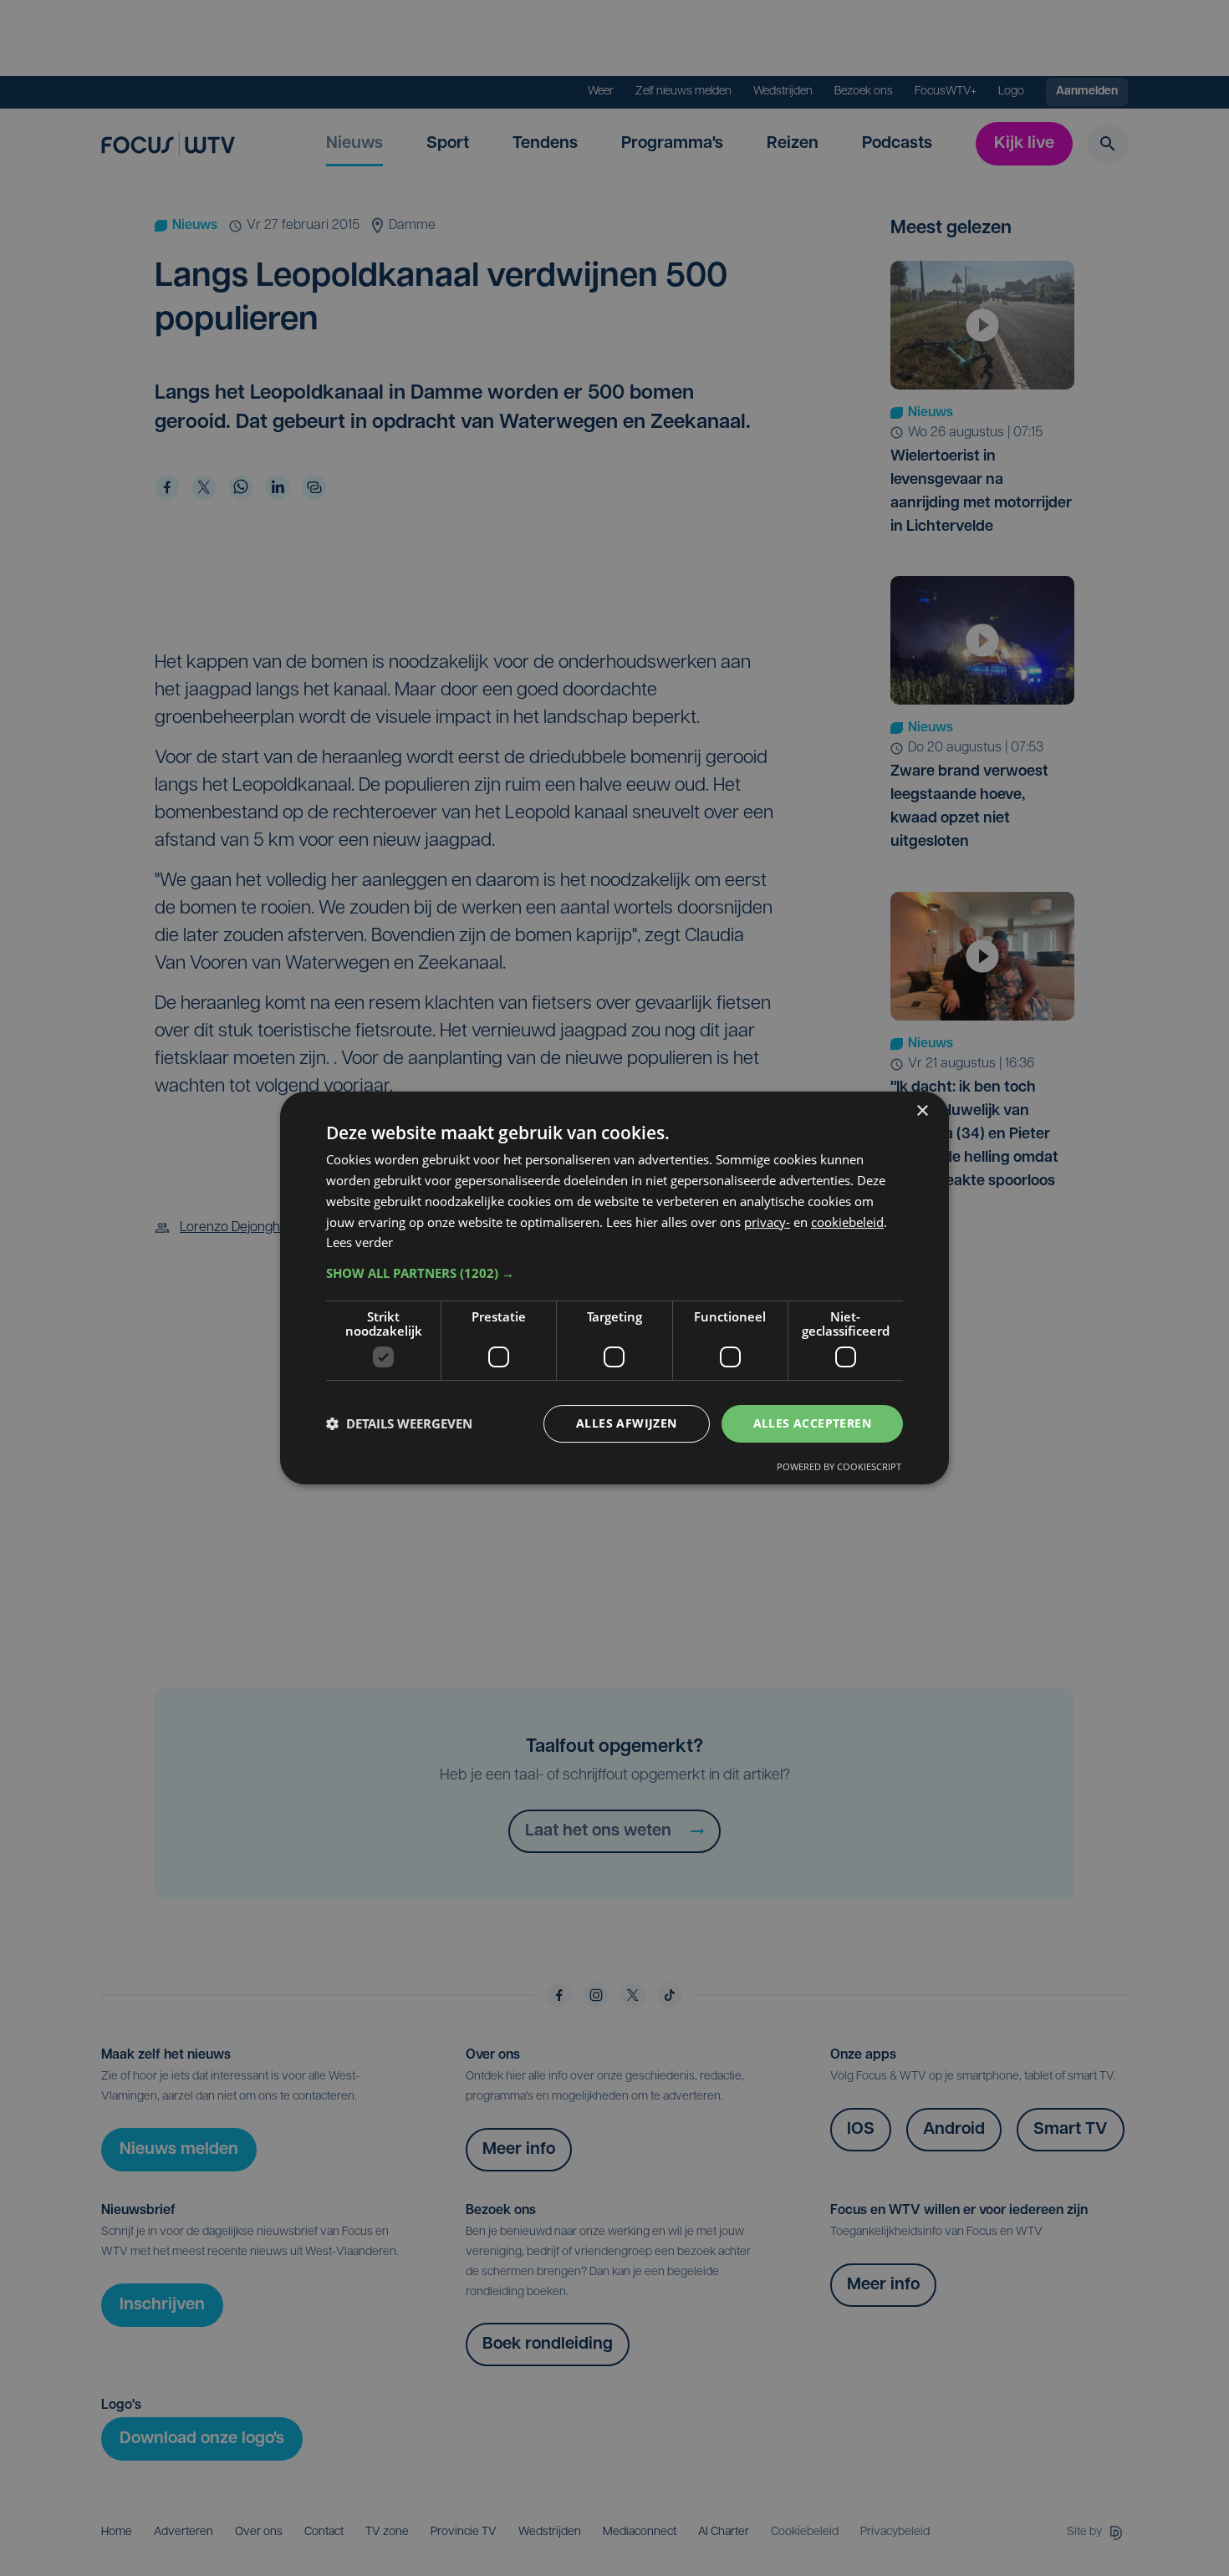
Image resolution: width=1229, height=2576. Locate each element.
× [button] (922, 1111)
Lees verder (360, 1242)
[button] (614, 1273)
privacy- (767, 1222)
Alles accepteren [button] (812, 1423)
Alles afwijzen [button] (627, 1423)
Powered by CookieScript (839, 1466)
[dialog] (614, 1288)
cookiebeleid (847, 1222)
